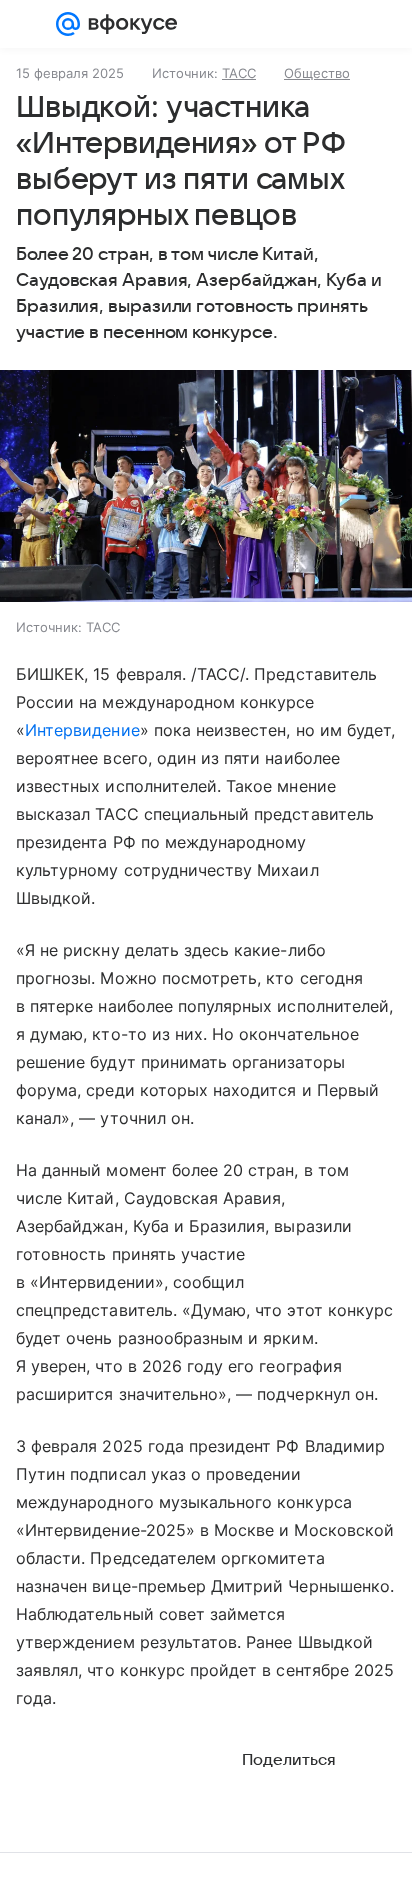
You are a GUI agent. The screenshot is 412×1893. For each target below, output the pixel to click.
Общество (317, 73)
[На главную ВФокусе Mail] (128, 24)
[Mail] (68, 24)
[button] (206, 488)
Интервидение (82, 730)
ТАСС (239, 73)
